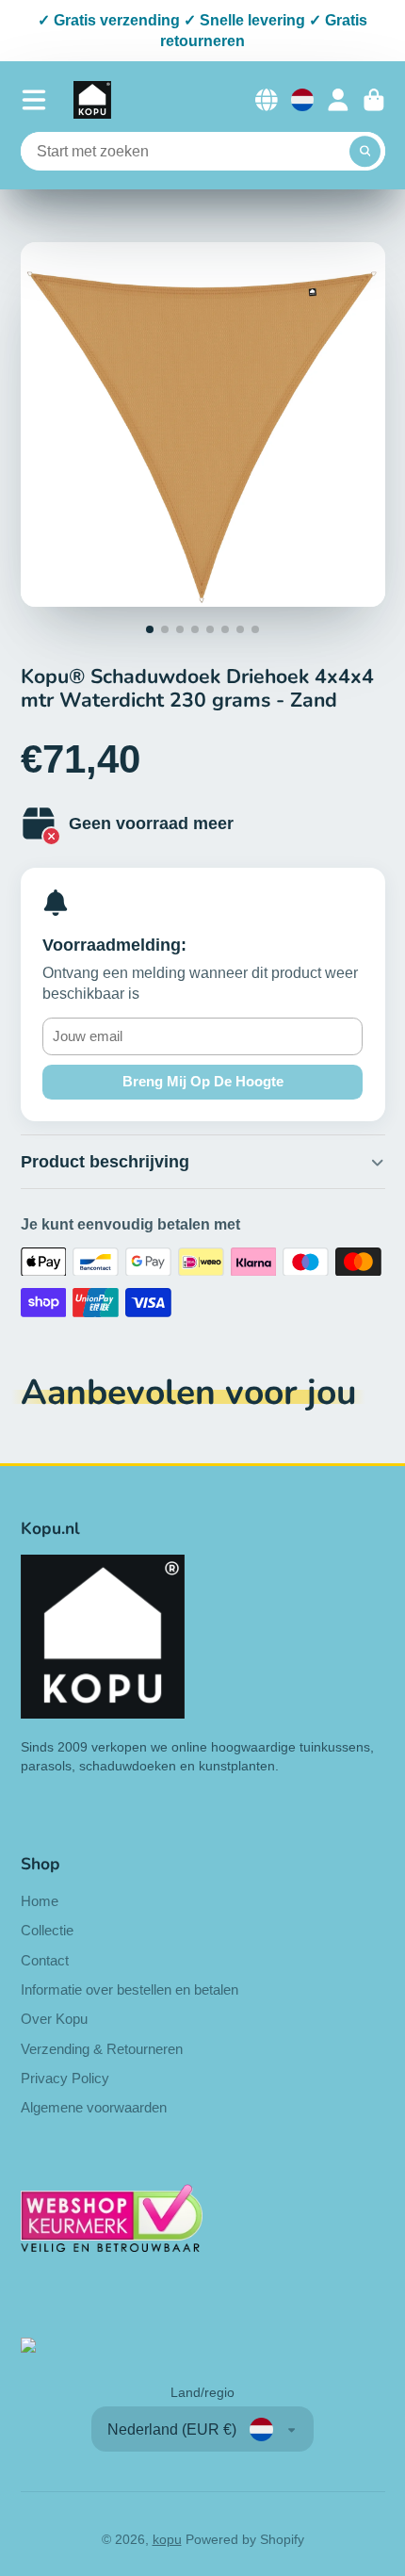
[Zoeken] (365, 152)
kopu (167, 2539)
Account (338, 100)
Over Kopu (54, 2019)
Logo (92, 100)
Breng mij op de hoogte (203, 1081)
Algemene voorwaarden (94, 2107)
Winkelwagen (374, 100)
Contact (45, 1960)
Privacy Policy (65, 2078)
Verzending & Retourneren (102, 2049)
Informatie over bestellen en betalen (130, 1989)
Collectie (47, 1930)
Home (40, 1901)
